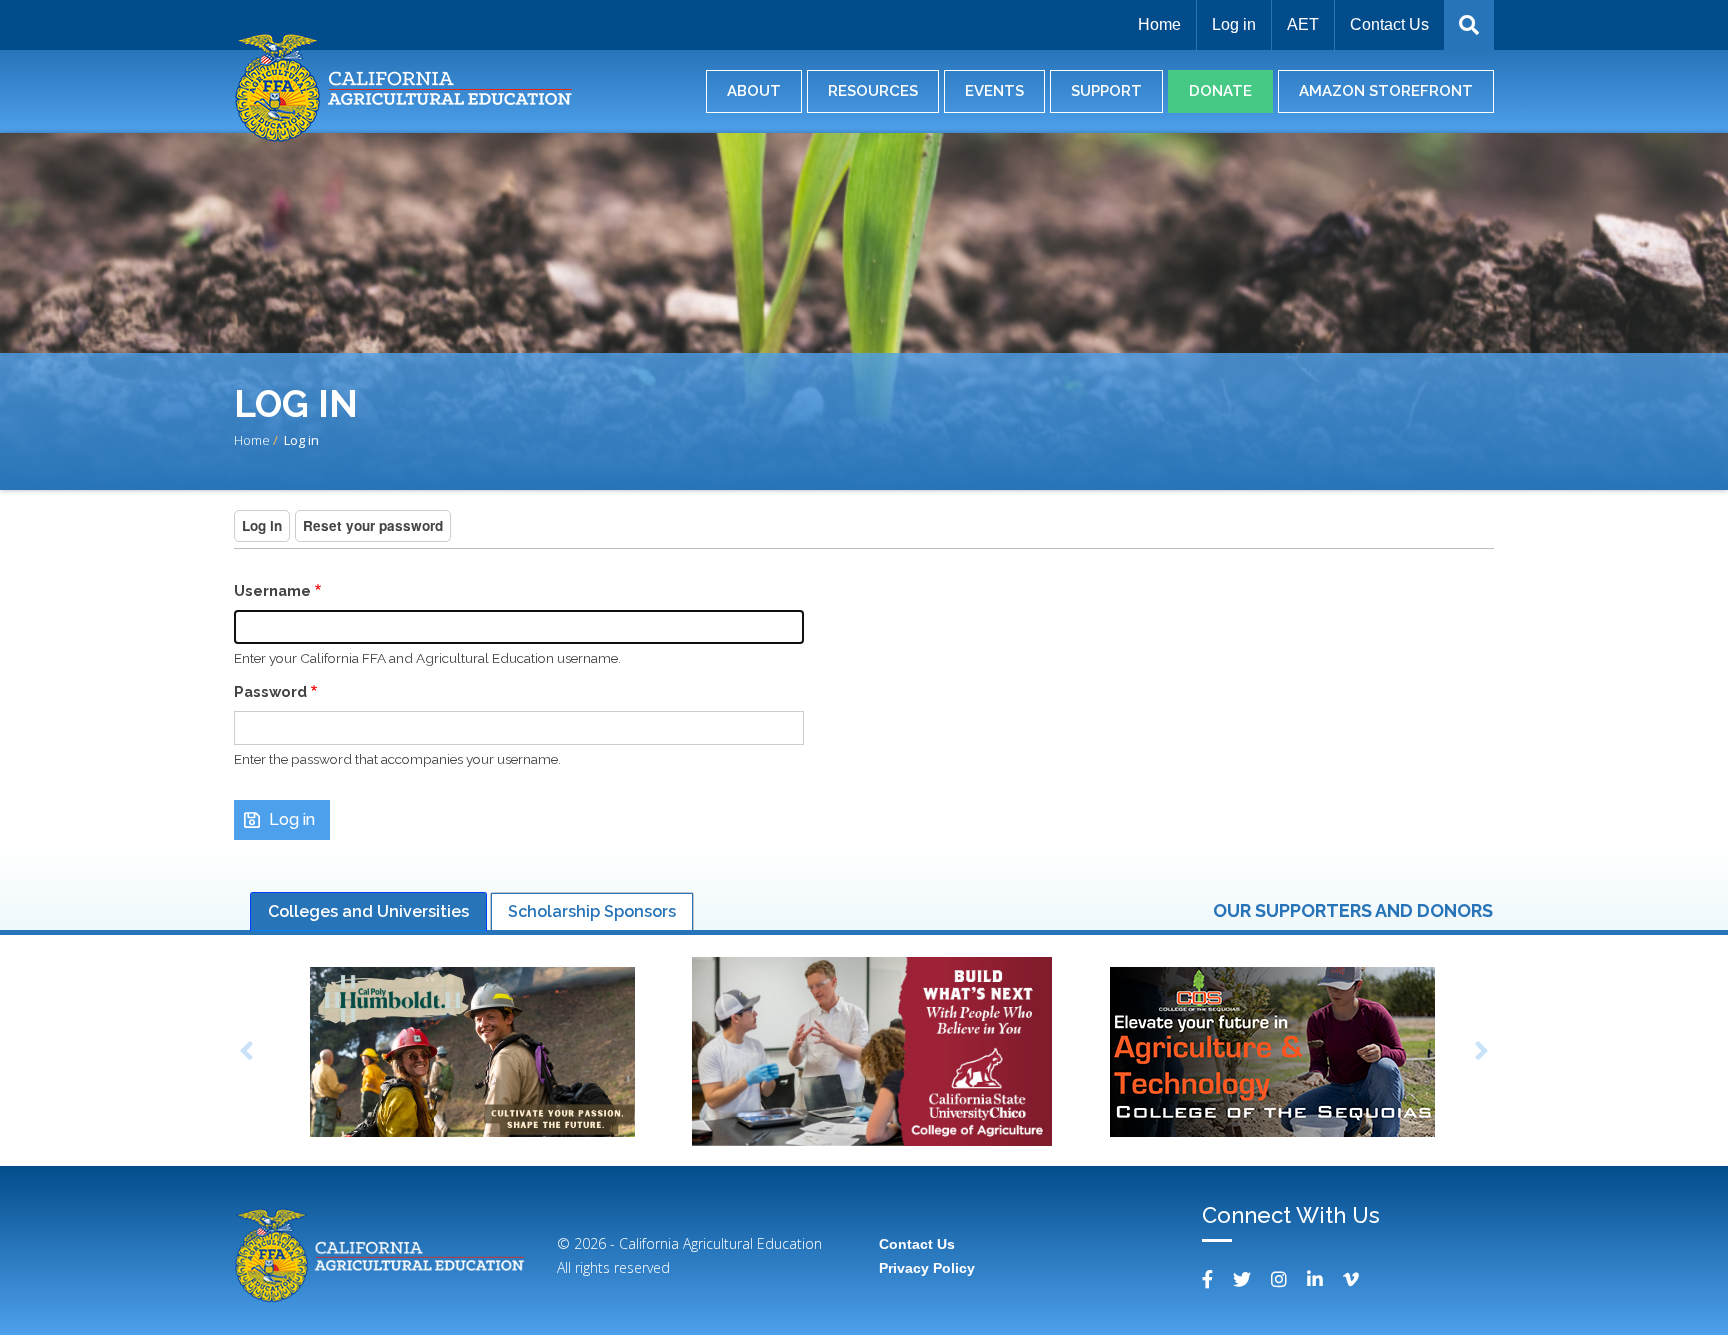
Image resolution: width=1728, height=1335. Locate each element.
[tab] (368, 912)
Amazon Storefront (1386, 91)
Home (1159, 24)
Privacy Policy (927, 1268)
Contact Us (1389, 24)
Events (994, 91)
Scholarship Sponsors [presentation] (592, 911)
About (754, 91)
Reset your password (373, 525)
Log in (1234, 24)
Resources (873, 91)
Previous (246, 1054)
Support (1106, 91)
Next (1482, 1054)
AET (1303, 24)
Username (272, 590)
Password (270, 691)
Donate (1220, 91)
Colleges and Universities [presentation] (368, 911)
